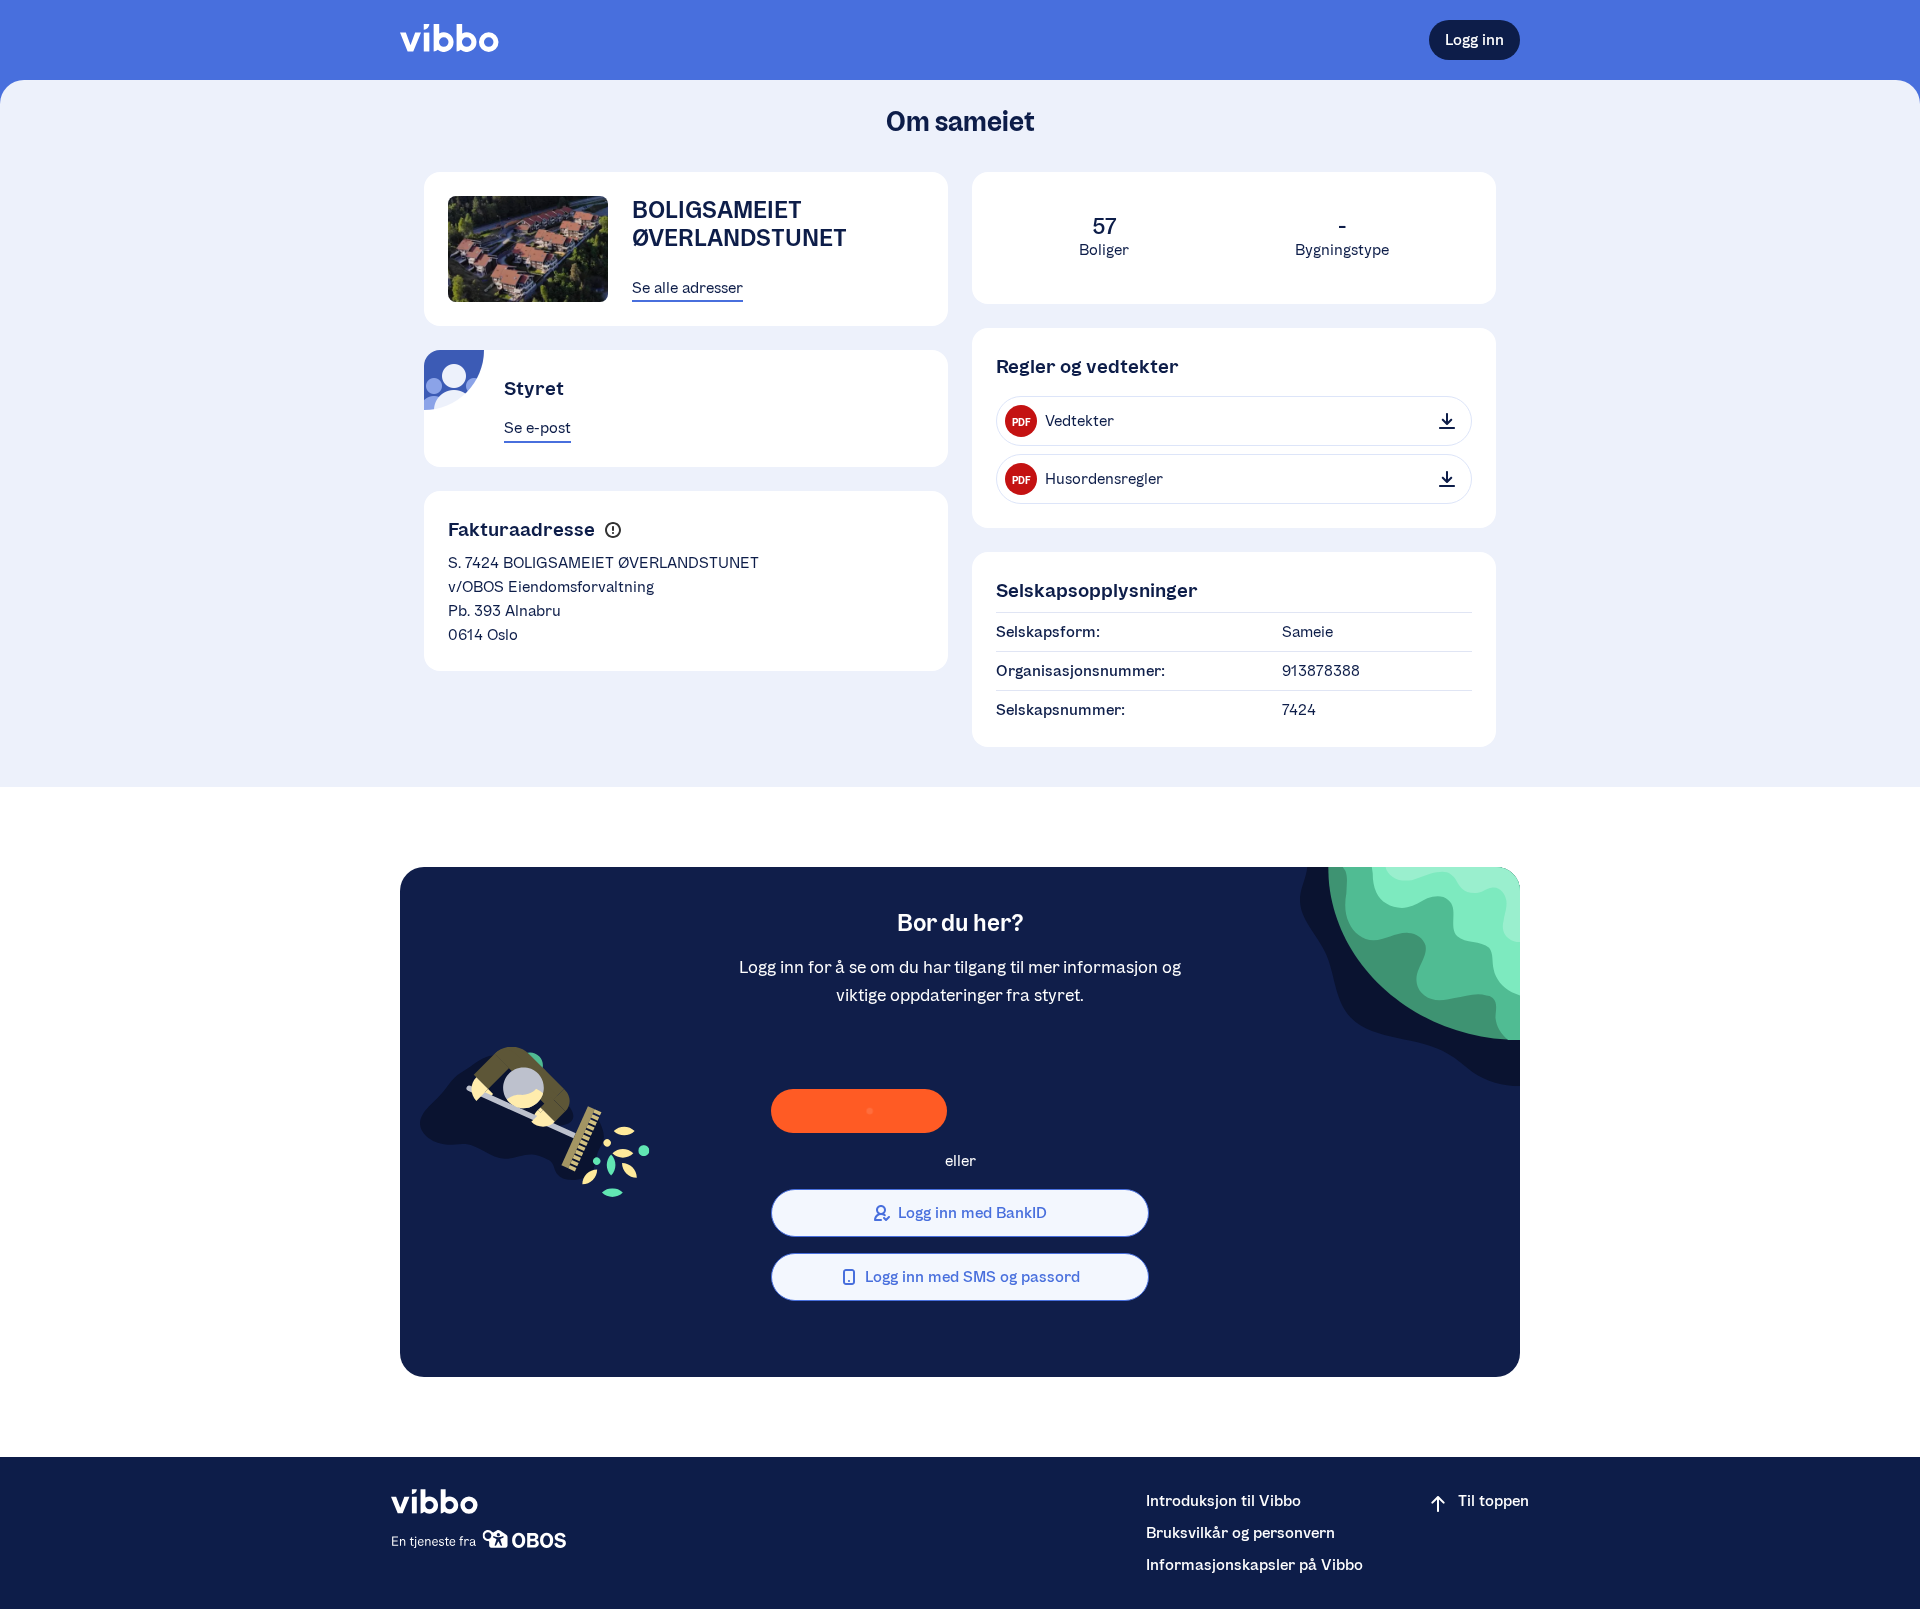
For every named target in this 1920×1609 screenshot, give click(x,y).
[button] (612, 529)
